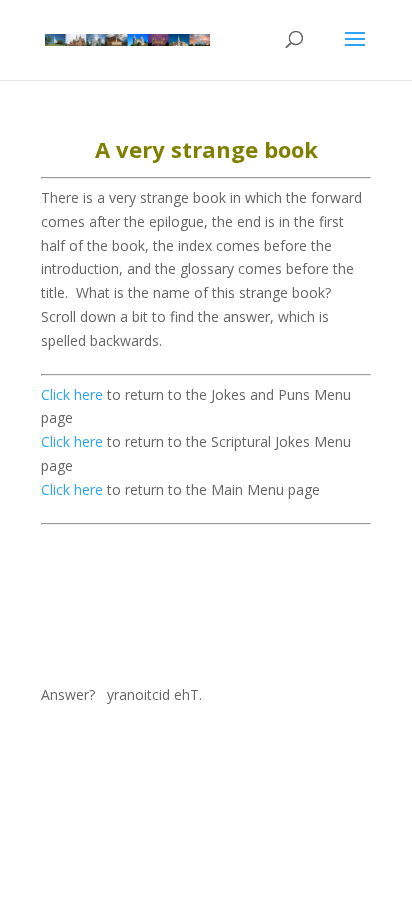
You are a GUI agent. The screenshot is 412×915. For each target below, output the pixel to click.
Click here (72, 394)
